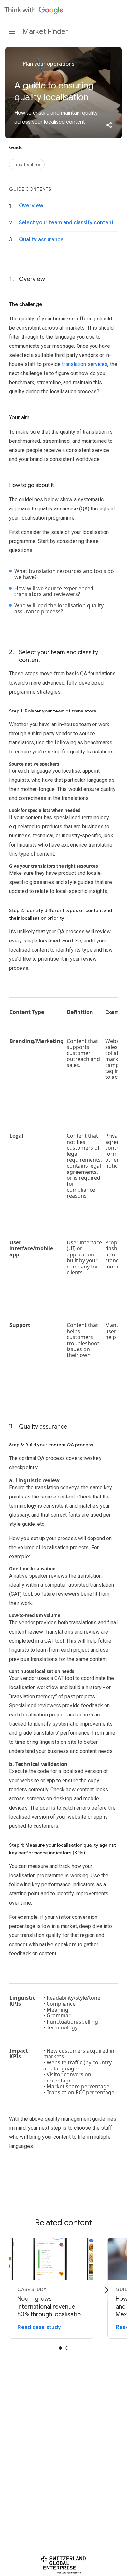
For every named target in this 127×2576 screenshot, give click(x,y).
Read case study (39, 2327)
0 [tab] (60, 2348)
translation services (85, 364)
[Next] (106, 2290)
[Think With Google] (34, 10)
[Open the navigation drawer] (12, 32)
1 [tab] (67, 2348)
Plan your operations (48, 64)
